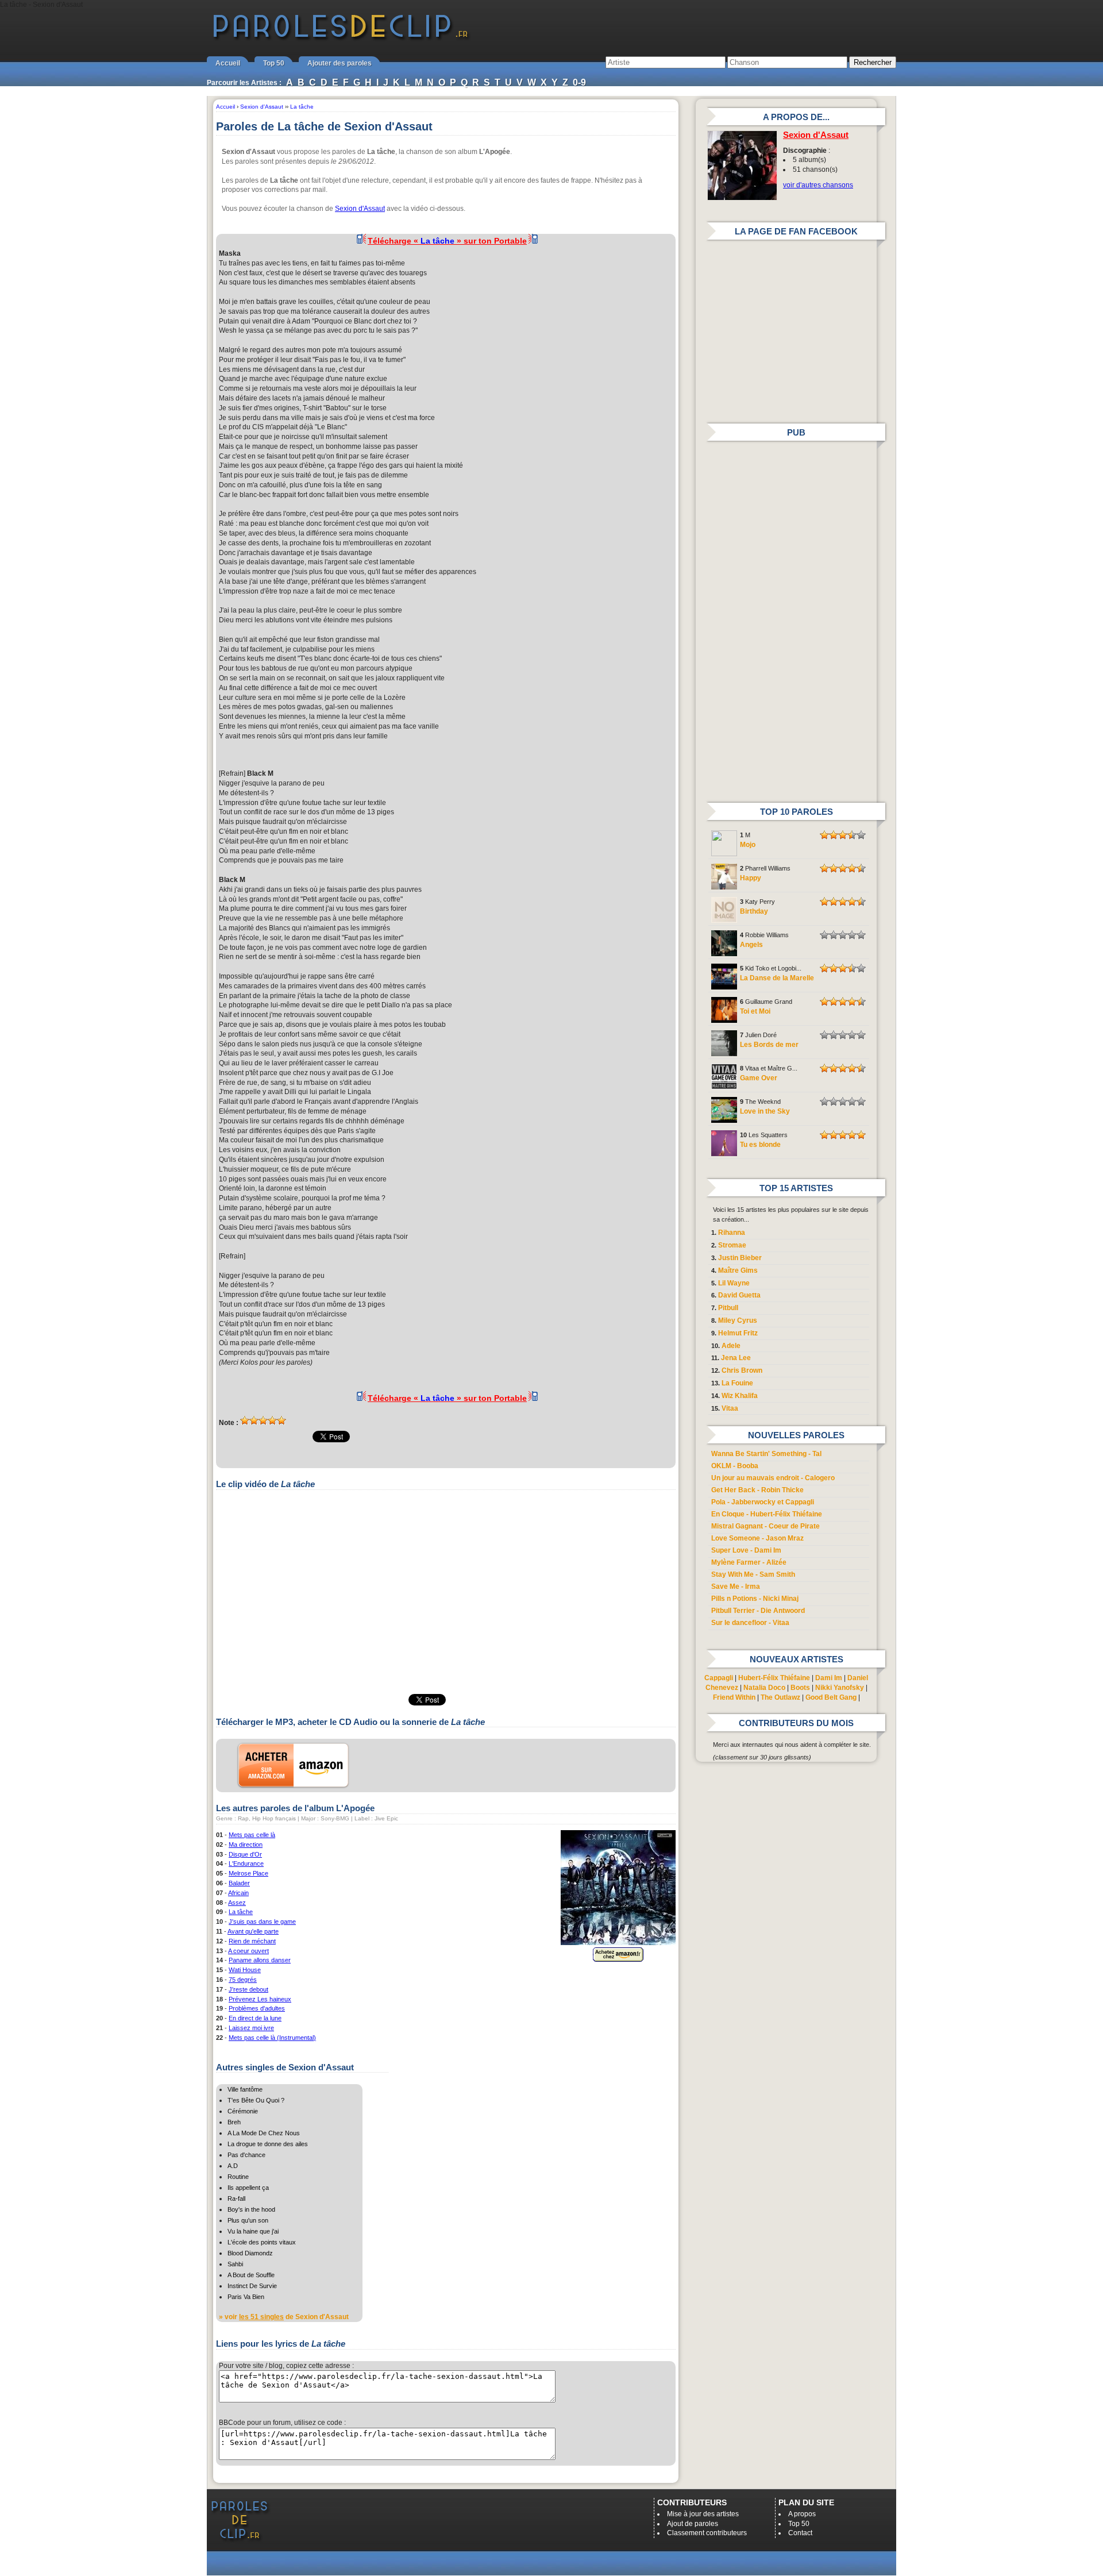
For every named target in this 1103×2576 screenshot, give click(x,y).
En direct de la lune (255, 2018)
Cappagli (719, 1678)
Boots (800, 1688)
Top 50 (274, 63)
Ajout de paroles (693, 2524)
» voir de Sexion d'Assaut (284, 2317)
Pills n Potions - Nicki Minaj (755, 1599)
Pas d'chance (246, 2155)
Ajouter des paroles (340, 63)
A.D (233, 2166)
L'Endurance (246, 1863)
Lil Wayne (734, 1283)
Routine (238, 2177)
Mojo (748, 845)
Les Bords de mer (769, 1045)
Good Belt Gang (831, 1697)
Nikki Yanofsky (840, 1688)
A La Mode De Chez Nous (264, 2133)
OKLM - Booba (735, 1466)
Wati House (245, 1970)
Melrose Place (248, 1873)
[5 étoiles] (281, 1420)
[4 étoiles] (272, 1420)
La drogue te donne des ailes (268, 2144)
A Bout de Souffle (251, 2275)
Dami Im (829, 1678)
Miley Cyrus (738, 1320)
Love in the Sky (765, 1111)
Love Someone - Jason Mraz (757, 1538)
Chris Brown (742, 1370)
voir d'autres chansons (818, 185)
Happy (751, 878)
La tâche (241, 1912)
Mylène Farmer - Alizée (749, 1562)
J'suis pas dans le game (262, 1922)
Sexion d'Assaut (360, 209)
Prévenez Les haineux (260, 1999)
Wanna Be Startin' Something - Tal (766, 1454)
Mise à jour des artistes (703, 2514)
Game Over (759, 1078)
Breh (234, 2122)
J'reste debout (248, 1989)
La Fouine (737, 1383)
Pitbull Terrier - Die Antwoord (758, 1611)
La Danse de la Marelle (777, 978)
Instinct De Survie (252, 2286)
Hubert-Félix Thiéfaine (774, 1678)
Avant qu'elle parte (253, 1931)
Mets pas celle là (252, 1835)
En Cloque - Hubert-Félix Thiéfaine (767, 1514)
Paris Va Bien (246, 2297)
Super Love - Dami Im (746, 1550)
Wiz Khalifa (740, 1396)
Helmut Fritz (738, 1333)
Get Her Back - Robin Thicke (757, 1490)
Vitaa (730, 1408)
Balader (239, 1883)
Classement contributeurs (707, 2533)
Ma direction (246, 1845)
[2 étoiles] (254, 1420)
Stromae (732, 1245)
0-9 (579, 82)
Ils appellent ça (248, 2188)
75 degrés (243, 1980)
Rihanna (732, 1233)
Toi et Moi (755, 1011)
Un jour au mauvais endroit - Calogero (773, 1478)
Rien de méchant (252, 1941)
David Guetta (739, 1295)
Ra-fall (236, 2198)
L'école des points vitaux (262, 2242)
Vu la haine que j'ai (253, 2231)
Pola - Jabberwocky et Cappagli (763, 1502)
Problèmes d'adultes (257, 2008)
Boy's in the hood (251, 2209)
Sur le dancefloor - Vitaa (750, 1623)
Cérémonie (243, 2111)
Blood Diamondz (250, 2253)
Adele (731, 1346)
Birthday (754, 911)
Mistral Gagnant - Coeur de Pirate (765, 1526)
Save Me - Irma (736, 1587)
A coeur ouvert (248, 1951)
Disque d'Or (245, 1854)
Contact (800, 2533)
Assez (237, 1903)
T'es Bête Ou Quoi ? (256, 2100)
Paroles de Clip (341, 39)
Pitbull (728, 1308)
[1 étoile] (245, 1420)
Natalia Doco (764, 1688)
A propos (802, 2514)
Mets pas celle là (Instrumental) (272, 2038)
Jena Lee (736, 1358)
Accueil (228, 63)
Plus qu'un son (248, 2220)
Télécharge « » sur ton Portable (447, 241)
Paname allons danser (260, 1960)
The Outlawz (780, 1697)
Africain (238, 1893)
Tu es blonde (760, 1145)
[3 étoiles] (263, 1420)
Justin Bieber (740, 1258)
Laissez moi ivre (251, 2028)
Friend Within (734, 1697)
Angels (751, 945)
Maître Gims (738, 1270)
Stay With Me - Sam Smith (753, 1574)
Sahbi (235, 2264)
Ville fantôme (245, 2089)
